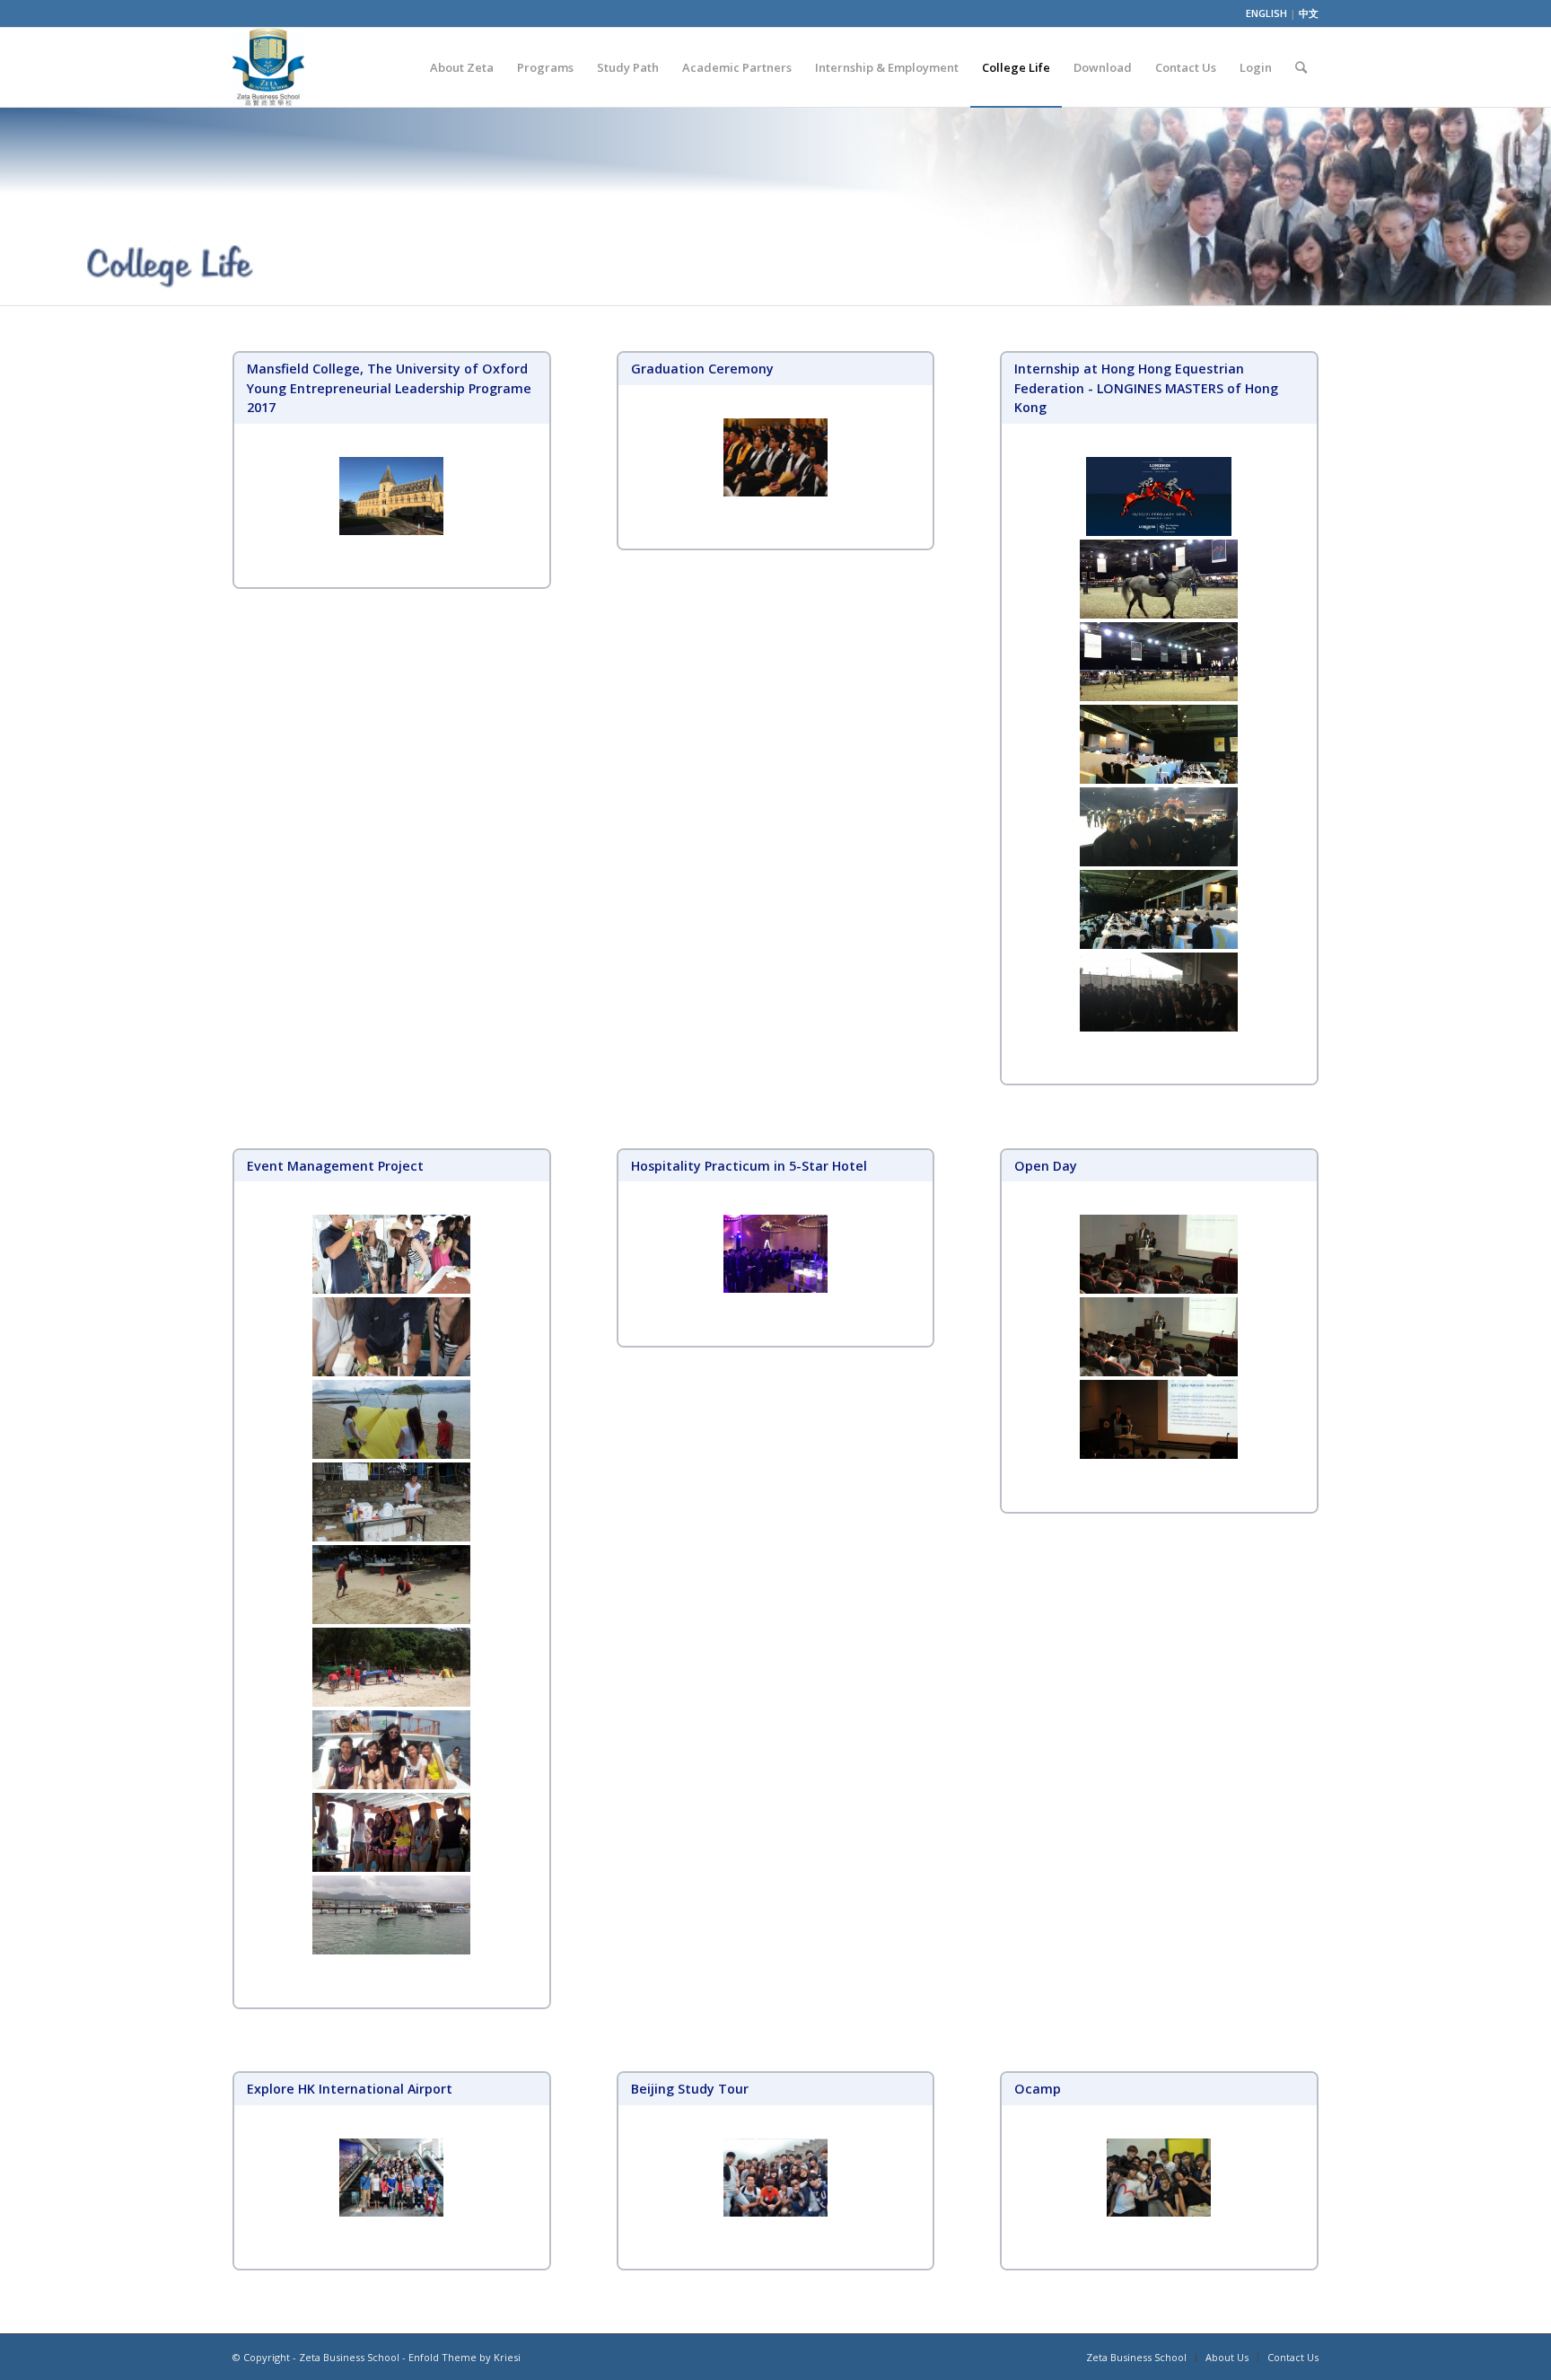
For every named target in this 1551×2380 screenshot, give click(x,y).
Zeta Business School (349, 2357)
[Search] (1301, 67)
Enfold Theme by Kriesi (464, 2357)
